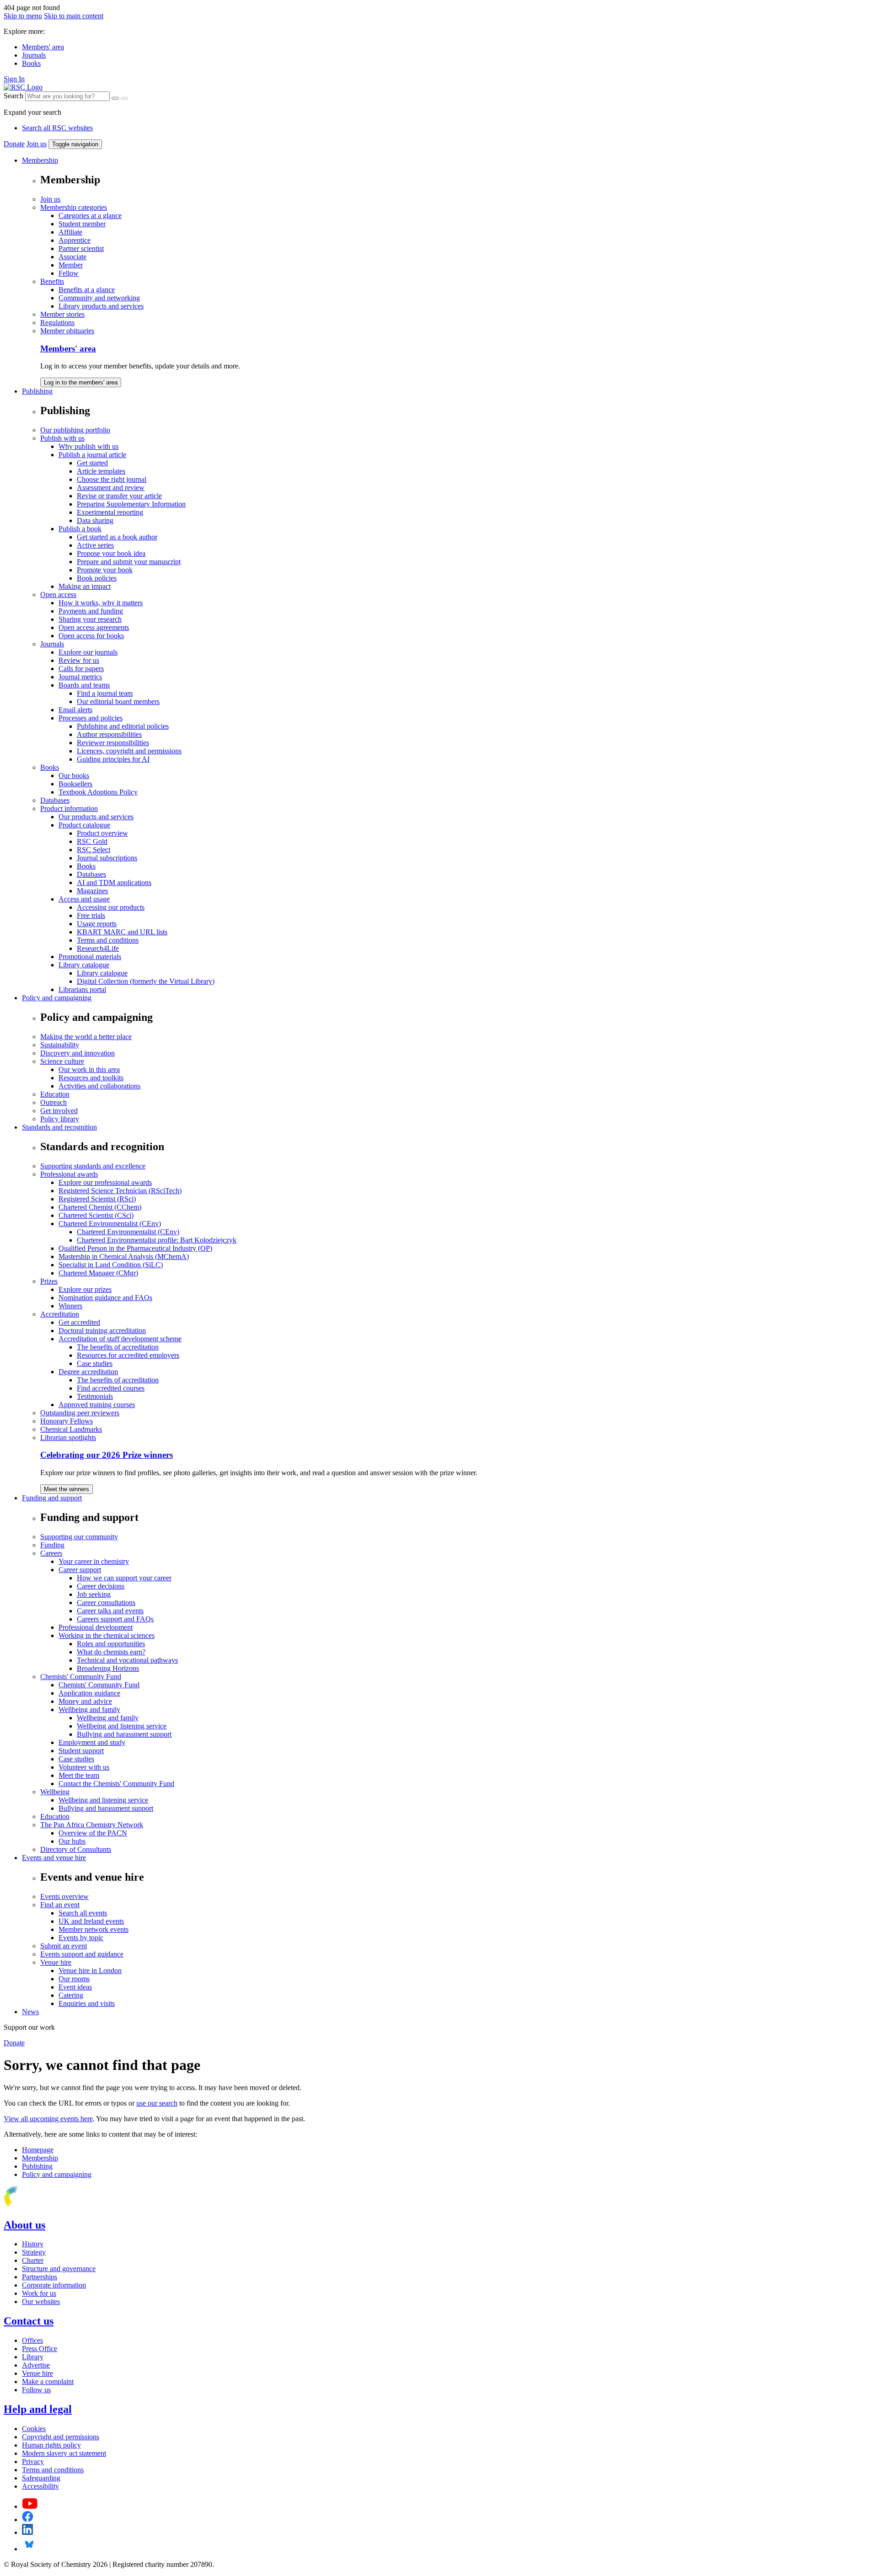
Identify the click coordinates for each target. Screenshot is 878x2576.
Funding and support (52, 1498)
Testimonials (95, 1396)
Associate (72, 257)
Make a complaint (48, 2381)
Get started (92, 463)
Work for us (39, 2293)
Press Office (40, 2349)
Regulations (57, 323)
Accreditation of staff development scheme (120, 1339)
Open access (58, 595)
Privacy (33, 2461)
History (33, 2244)
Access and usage (84, 899)
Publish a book (80, 529)
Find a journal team (105, 693)
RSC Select (94, 850)
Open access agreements (94, 627)
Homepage (38, 2150)
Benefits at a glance (87, 290)
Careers (51, 1553)
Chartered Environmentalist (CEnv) (110, 1224)
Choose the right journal (112, 479)
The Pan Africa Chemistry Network (92, 1825)
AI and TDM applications (114, 883)
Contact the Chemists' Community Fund (116, 1784)
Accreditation (60, 1314)
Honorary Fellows (67, 1421)
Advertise (36, 2365)
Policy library (60, 1119)
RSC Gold (92, 841)
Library (33, 2357)
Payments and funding (91, 611)
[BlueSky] (29, 2549)
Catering (71, 1995)
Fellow (69, 273)
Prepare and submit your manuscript (129, 562)
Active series (95, 545)
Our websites (41, 2301)
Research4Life (98, 948)
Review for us (79, 660)
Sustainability (60, 1045)
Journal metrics (80, 677)
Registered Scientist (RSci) (97, 1199)
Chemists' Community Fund (81, 1677)
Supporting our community (79, 1537)
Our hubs (72, 1841)
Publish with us (62, 438)
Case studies (95, 1363)
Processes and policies (91, 718)
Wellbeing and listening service (122, 1726)
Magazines (92, 891)
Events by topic (81, 1938)
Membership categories (74, 207)
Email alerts (75, 710)
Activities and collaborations (99, 1086)
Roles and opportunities (111, 1644)
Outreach (54, 1102)
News (30, 2012)
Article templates (101, 471)
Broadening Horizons (108, 1668)
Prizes (49, 1281)
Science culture (62, 1061)
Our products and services (96, 817)
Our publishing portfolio (75, 430)
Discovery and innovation (78, 1053)
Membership (40, 160)
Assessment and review (111, 488)
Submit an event (64, 1946)
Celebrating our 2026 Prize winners (107, 1455)
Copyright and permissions (61, 2437)
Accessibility (40, 2486)
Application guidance (89, 1693)
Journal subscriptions (107, 858)
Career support (80, 1570)
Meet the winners (67, 1489)
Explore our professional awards (105, 1182)
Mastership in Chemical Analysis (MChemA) (124, 1256)
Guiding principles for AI (113, 759)
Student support (81, 1751)
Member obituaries (67, 331)
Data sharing (95, 520)
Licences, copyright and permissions (129, 751)
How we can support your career (124, 1578)
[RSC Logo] (23, 87)
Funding (52, 1545)
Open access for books (91, 636)
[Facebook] (28, 2520)
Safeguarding (41, 2478)
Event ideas (75, 1987)
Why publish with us (88, 446)
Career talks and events (110, 1611)
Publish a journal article (92, 455)
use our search (157, 2103)
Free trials (91, 915)
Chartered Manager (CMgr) (98, 1273)
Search (13, 96)
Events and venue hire (54, 1858)
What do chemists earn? (111, 1652)
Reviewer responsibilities (113, 743)
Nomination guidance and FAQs (105, 1298)
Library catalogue (84, 965)
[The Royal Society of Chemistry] (43, 2205)
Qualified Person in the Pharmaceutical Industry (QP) (135, 1248)
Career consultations (106, 1603)
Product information (69, 808)
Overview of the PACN (93, 1833)
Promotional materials (90, 957)
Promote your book (105, 570)
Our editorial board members (118, 701)
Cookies (34, 2429)
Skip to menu (23, 16)
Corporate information (54, 2285)
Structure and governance (59, 2269)
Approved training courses (97, 1405)
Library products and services (101, 306)
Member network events (94, 1929)
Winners (70, 1306)
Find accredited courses (111, 1388)
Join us (37, 144)
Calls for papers (81, 669)
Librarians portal (82, 989)
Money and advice (85, 1701)
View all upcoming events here (48, 2119)
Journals (34, 55)
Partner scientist (81, 248)
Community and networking (99, 298)
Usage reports (97, 924)
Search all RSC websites (57, 128)
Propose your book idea (111, 553)
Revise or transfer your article (119, 496)
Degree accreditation (88, 1372)
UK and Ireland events (91, 1921)
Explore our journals (88, 652)
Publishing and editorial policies (123, 726)
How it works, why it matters (101, 603)
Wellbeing (55, 1792)
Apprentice (75, 240)
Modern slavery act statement (64, 2453)
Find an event (60, 1905)
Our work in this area (89, 1069)
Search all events (83, 1913)
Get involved (59, 1111)
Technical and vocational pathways (127, 1660)
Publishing (37, 391)
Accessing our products (111, 907)
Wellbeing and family (89, 1709)
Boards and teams (84, 685)
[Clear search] (115, 98)
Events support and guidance (82, 1954)
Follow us (36, 2390)
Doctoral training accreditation (102, 1331)
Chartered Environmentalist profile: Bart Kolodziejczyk (157, 1240)
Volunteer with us (84, 1767)
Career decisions (101, 1586)
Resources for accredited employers (128, 1355)
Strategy (34, 2252)
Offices (32, 2340)
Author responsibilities (109, 734)
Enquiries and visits (87, 2003)
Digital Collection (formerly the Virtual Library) (146, 981)
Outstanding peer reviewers (80, 1413)
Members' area (43, 47)
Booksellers (75, 784)
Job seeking (94, 1594)
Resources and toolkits (91, 1078)
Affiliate (70, 232)
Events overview (64, 1896)
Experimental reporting (110, 512)
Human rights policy (51, 2445)
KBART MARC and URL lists (122, 932)
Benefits (52, 281)
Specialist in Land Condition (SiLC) (111, 1265)
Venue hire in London (90, 1971)
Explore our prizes (85, 1289)
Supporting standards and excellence (93, 1166)
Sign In (14, 79)
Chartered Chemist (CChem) (100, 1207)
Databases (55, 800)
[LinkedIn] (27, 2532)
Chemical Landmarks (71, 1429)
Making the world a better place (86, 1037)
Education (55, 1094)
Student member (82, 224)
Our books (74, 776)
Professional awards (69, 1174)
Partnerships (40, 2277)
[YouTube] (30, 2506)
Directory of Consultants (76, 1849)
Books (31, 63)
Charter (33, 2260)
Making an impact (85, 586)
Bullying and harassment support (124, 1734)
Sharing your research (90, 619)
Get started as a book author (117, 537)
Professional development (96, 1627)
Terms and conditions (108, 940)
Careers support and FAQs (115, 1619)
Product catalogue (84, 825)
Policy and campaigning (57, 998)
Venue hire (56, 1962)
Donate (14, 144)
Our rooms (74, 1979)
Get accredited (79, 1322)
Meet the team (79, 1775)
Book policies (97, 578)
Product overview (102, 833)
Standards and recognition (59, 1127)
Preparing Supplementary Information (131, 504)
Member (71, 265)
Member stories (62, 314)
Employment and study (92, 1742)
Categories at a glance (90, 216)
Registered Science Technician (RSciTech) (120, 1191)
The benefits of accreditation (118, 1347)
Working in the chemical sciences (107, 1635)
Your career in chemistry (94, 1561)
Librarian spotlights (68, 1437)
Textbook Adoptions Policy (98, 792)
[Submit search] (124, 98)
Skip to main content (74, 16)
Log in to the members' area (81, 382)
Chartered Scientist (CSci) (96, 1215)
